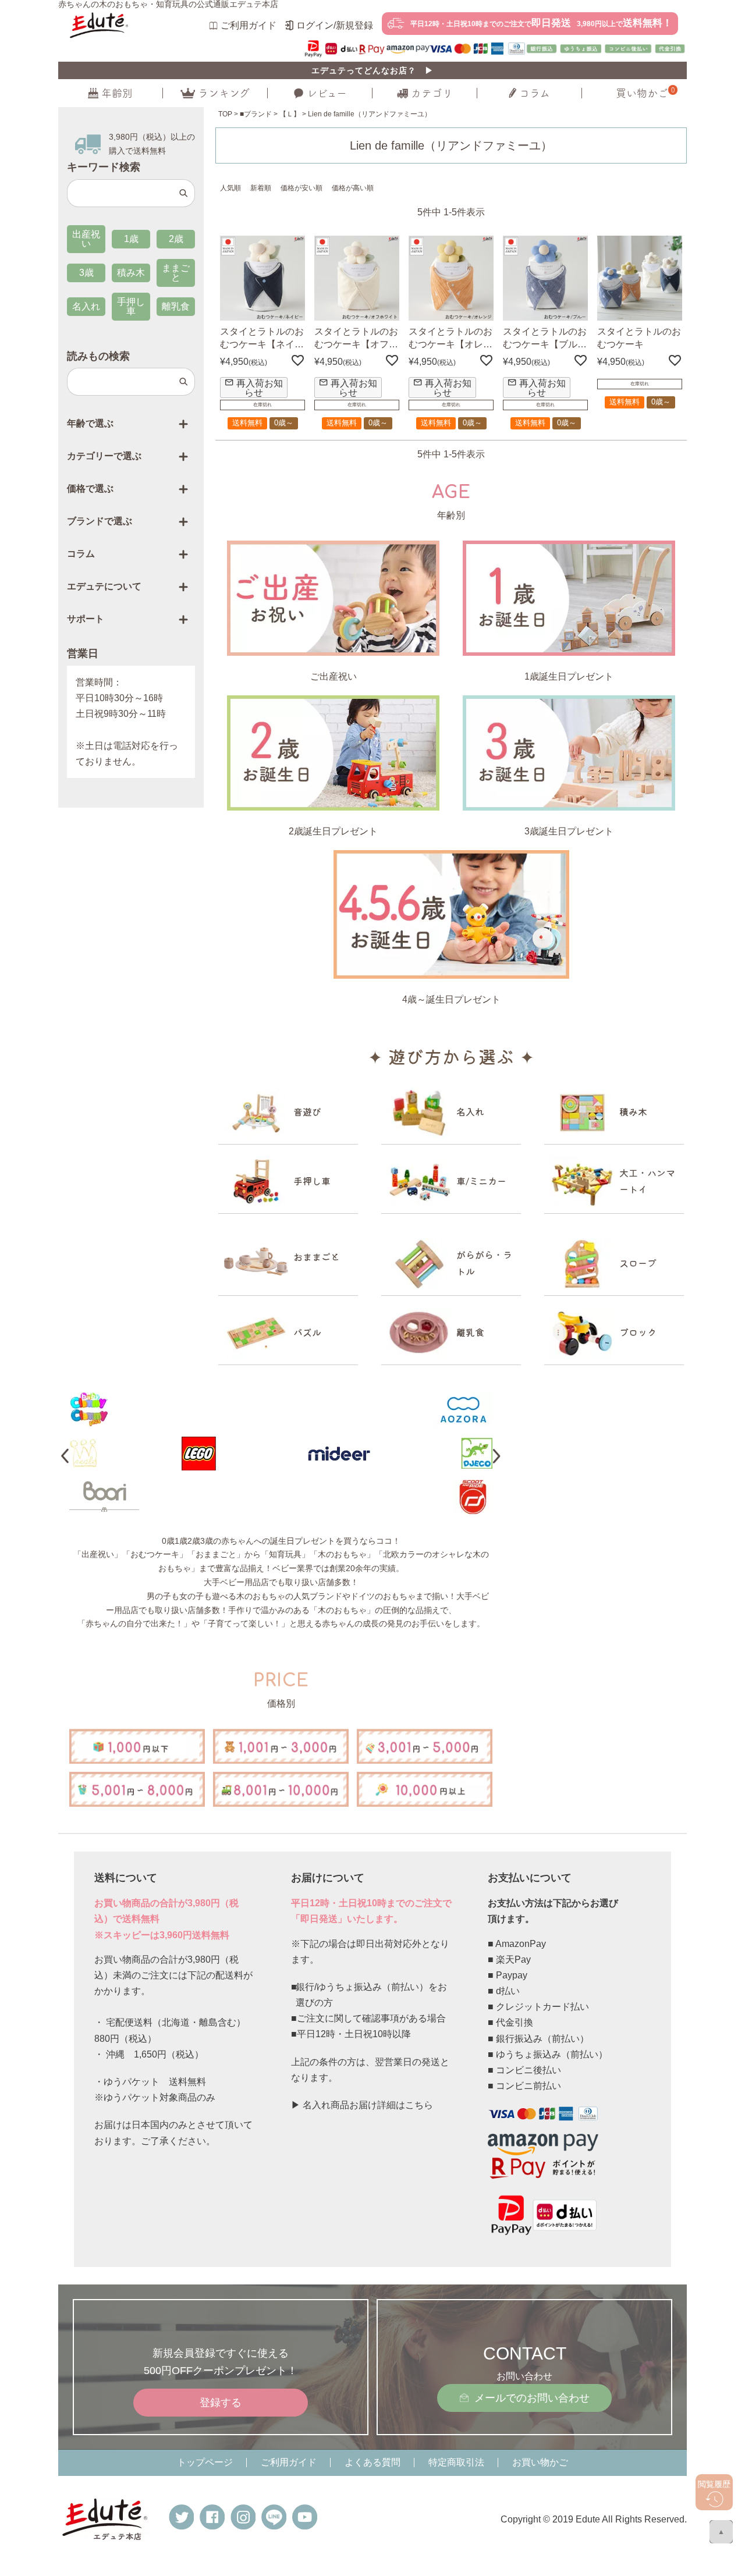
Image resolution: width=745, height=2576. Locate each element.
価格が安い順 (301, 188)
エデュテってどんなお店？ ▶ (372, 70)
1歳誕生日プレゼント (569, 676)
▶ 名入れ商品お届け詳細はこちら (362, 2105)
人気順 (230, 188)
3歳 (86, 273)
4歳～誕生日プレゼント (451, 999)
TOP (225, 114)
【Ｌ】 (290, 114)
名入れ (86, 306)
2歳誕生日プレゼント (333, 831)
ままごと (176, 273)
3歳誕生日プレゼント (569, 831)
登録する (221, 2402)
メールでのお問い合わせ (532, 2398)
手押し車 (131, 306)
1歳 (131, 239)
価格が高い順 (353, 188)
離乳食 (176, 306)
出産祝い (86, 239)
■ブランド (256, 114)
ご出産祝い (334, 676)
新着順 (261, 188)
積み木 (131, 273)
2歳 (176, 239)
